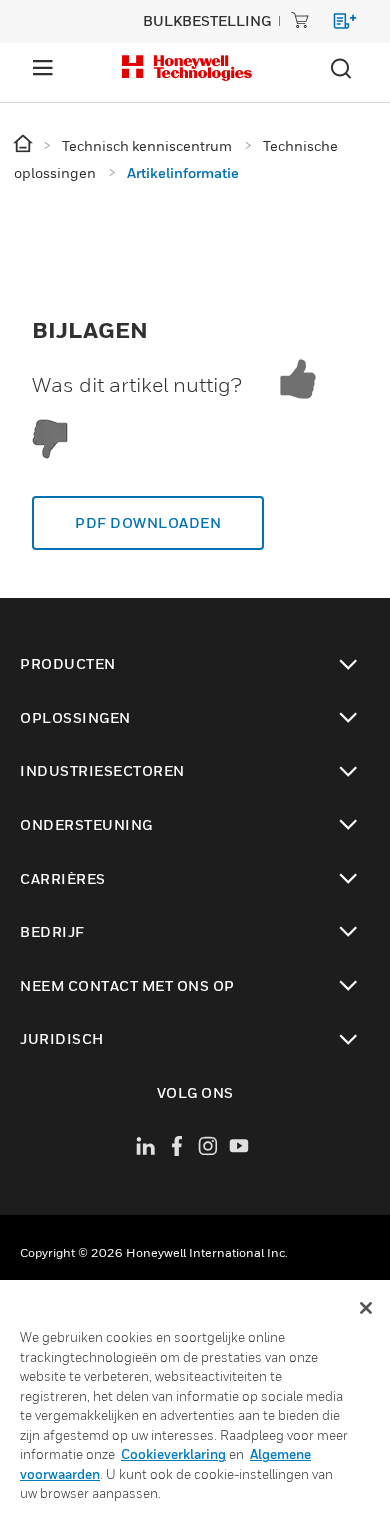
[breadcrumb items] (24, 144)
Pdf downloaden (148, 522)
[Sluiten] (366, 1308)
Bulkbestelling (207, 20)
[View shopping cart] (335, 24)
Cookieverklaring (173, 1454)
